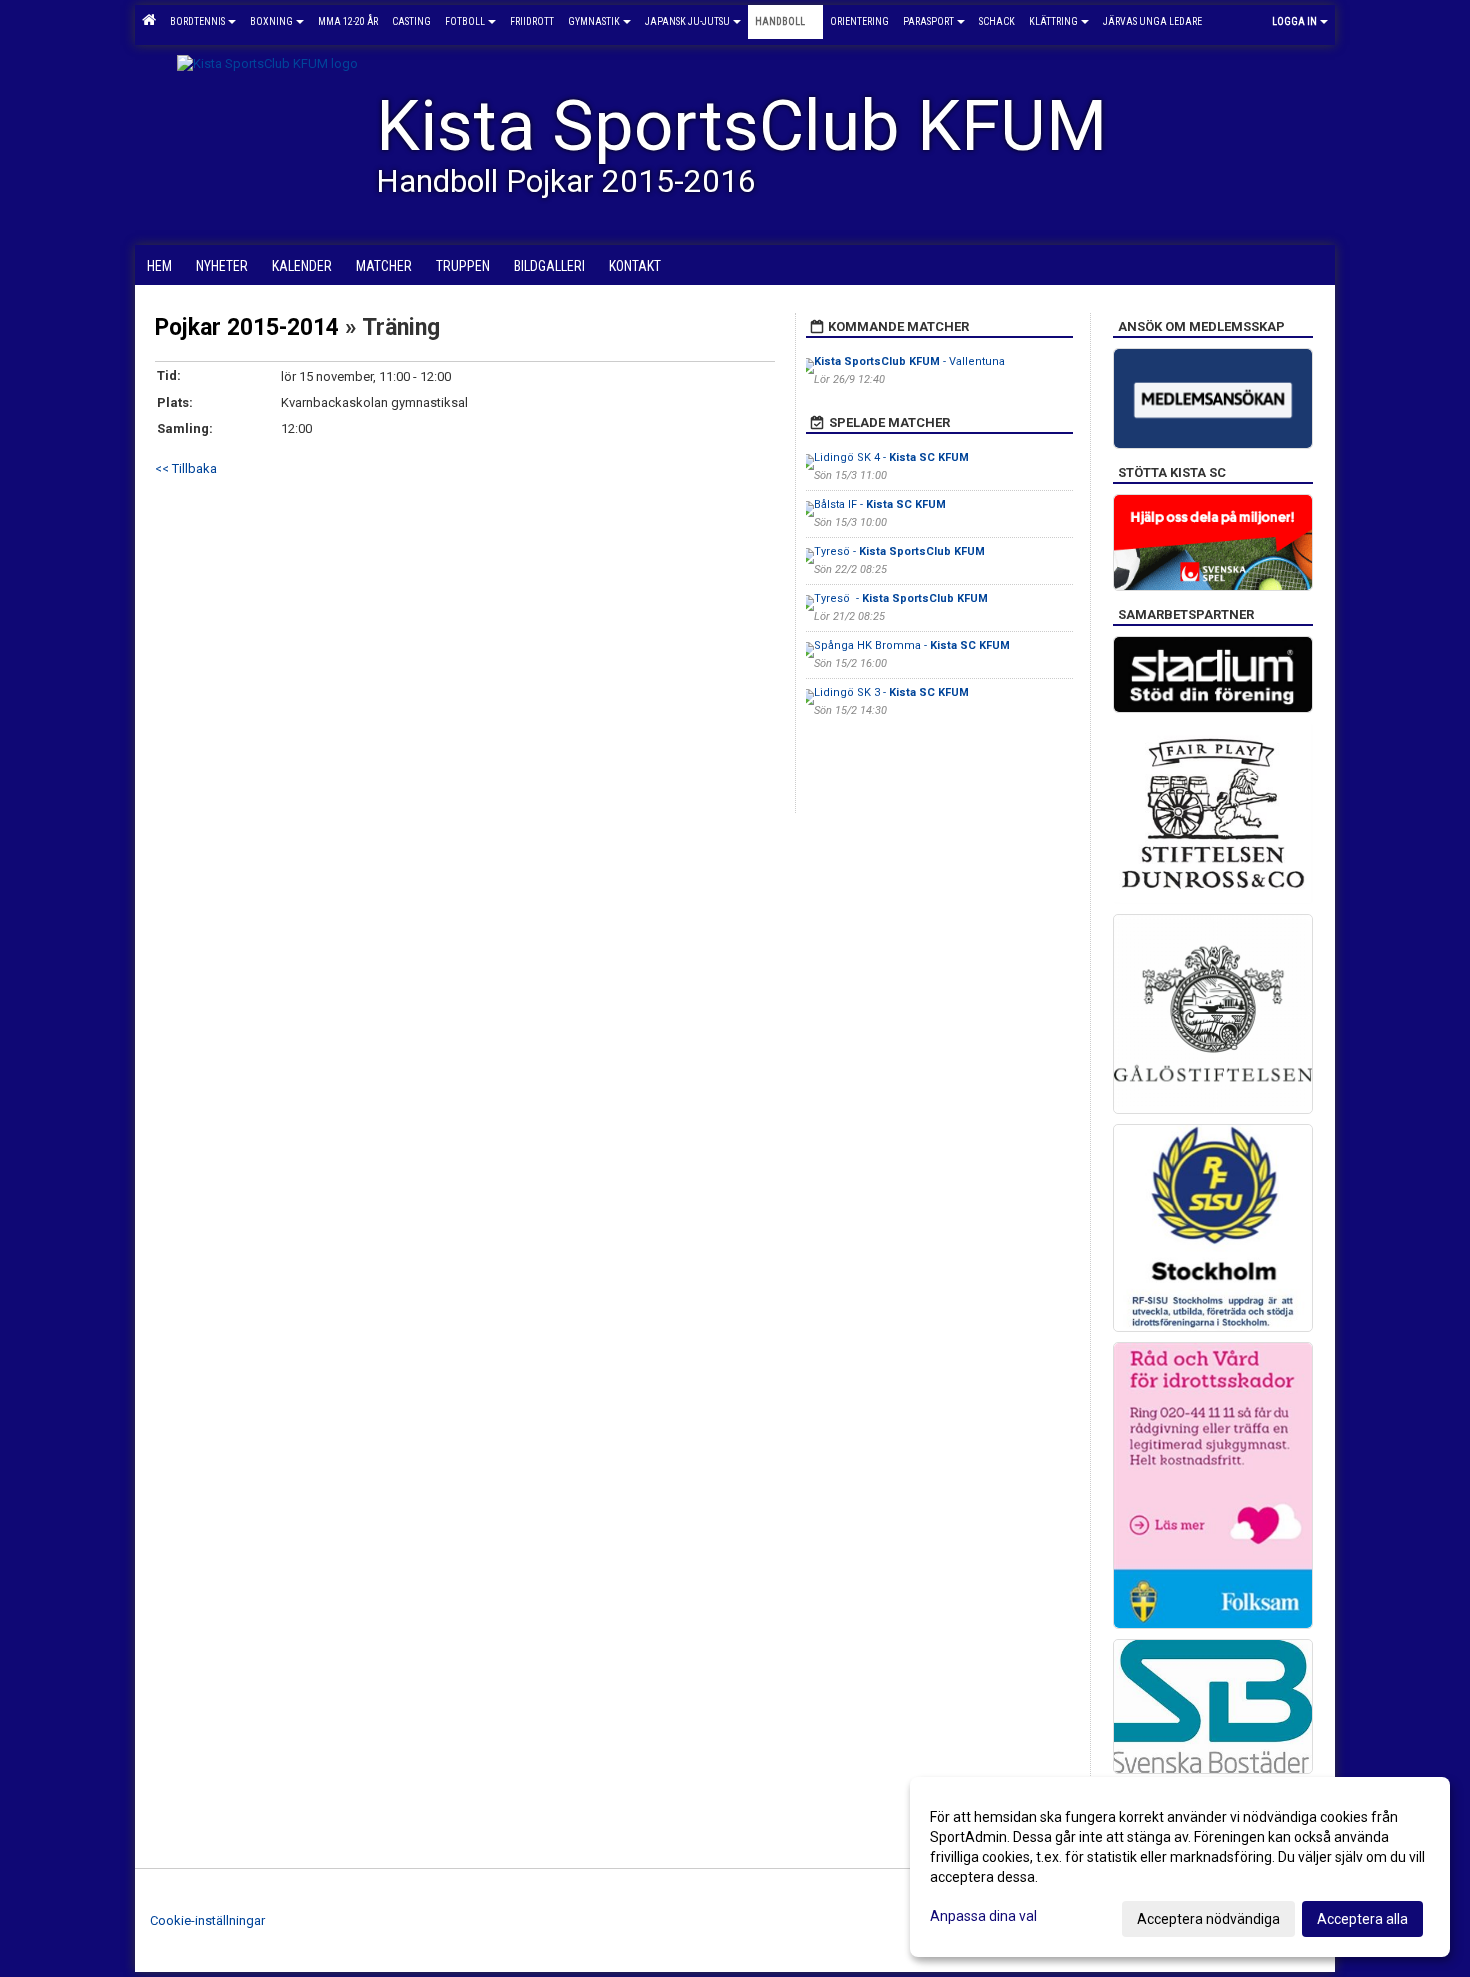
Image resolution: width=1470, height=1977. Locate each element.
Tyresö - (899, 551)
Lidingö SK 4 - (891, 457)
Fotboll (465, 21)
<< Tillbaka (186, 468)
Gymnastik (594, 21)
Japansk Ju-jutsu (687, 21)
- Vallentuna (909, 361)
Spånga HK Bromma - (912, 645)
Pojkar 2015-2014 (247, 327)
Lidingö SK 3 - (891, 692)
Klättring (1053, 21)
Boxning (271, 21)
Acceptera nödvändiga (1208, 1919)
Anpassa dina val (983, 1916)
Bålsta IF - (880, 504)
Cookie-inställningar (207, 1920)
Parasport (928, 21)
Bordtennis (197, 21)
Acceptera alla (1362, 1919)
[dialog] (1180, 1867)
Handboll (780, 21)
